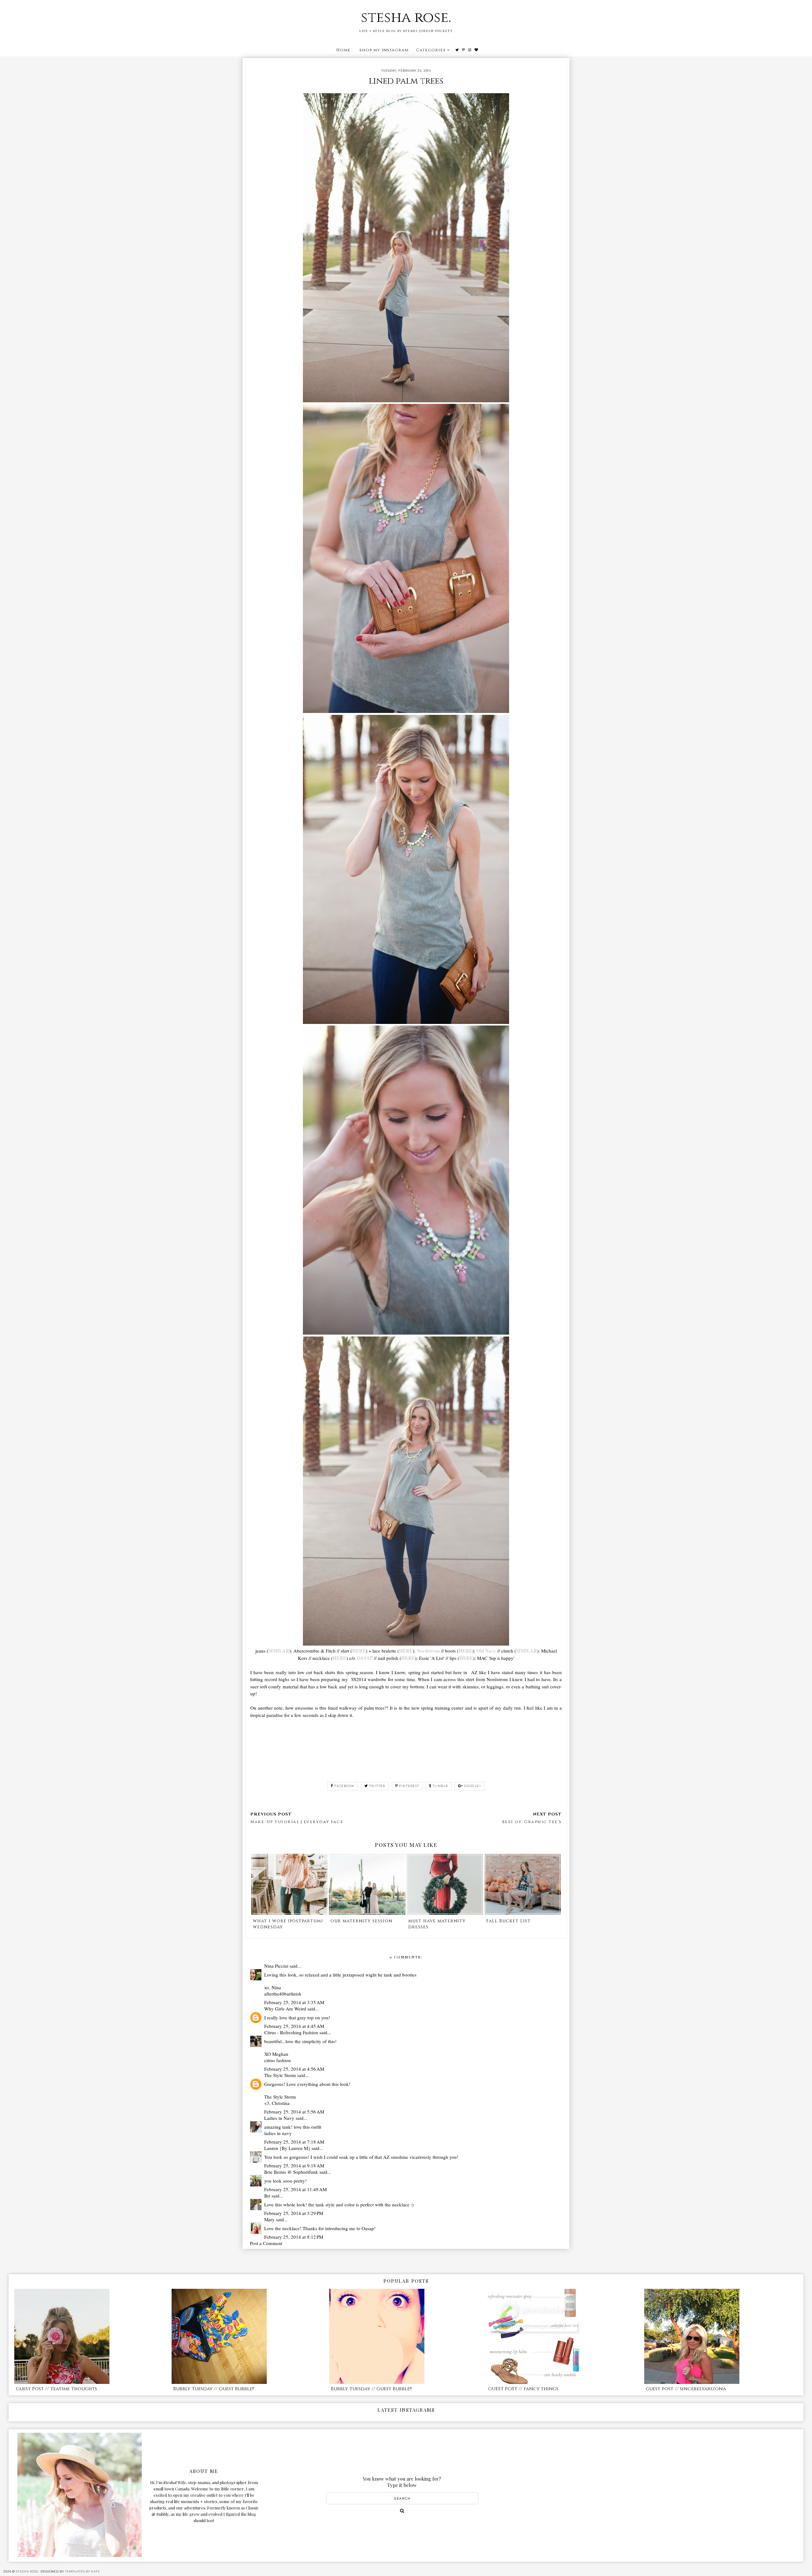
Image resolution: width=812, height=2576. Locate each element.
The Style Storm (280, 2075)
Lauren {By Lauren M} (287, 2148)
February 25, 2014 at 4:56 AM (294, 2069)
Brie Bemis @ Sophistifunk (291, 2172)
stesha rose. (406, 18)
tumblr (440, 1786)
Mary (269, 2219)
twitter (377, 1786)
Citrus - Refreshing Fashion (291, 2032)
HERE (359, 1651)
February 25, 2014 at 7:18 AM (294, 2142)
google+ (473, 1786)
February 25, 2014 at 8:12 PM (294, 2237)
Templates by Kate (82, 2571)
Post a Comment (266, 2243)
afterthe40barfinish (283, 1994)
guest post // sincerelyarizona (686, 2389)
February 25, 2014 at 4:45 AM (294, 2026)
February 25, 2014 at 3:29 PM (294, 2213)
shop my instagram (384, 50)
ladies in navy (278, 2133)
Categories (431, 50)
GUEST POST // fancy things (523, 2389)
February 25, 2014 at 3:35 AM (294, 2002)
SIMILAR (279, 1651)
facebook (344, 1786)
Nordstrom (428, 1651)
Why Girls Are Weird (285, 2009)
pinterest (409, 1786)
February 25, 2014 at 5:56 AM (294, 2112)
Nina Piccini (276, 1966)
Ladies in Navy (279, 2118)
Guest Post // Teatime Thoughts (56, 2389)
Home (343, 50)
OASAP (365, 1658)
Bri (267, 2196)
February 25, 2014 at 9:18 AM (294, 2165)
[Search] (402, 2511)
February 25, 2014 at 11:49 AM (295, 2189)
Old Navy (486, 1651)
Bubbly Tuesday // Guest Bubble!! (214, 2389)
